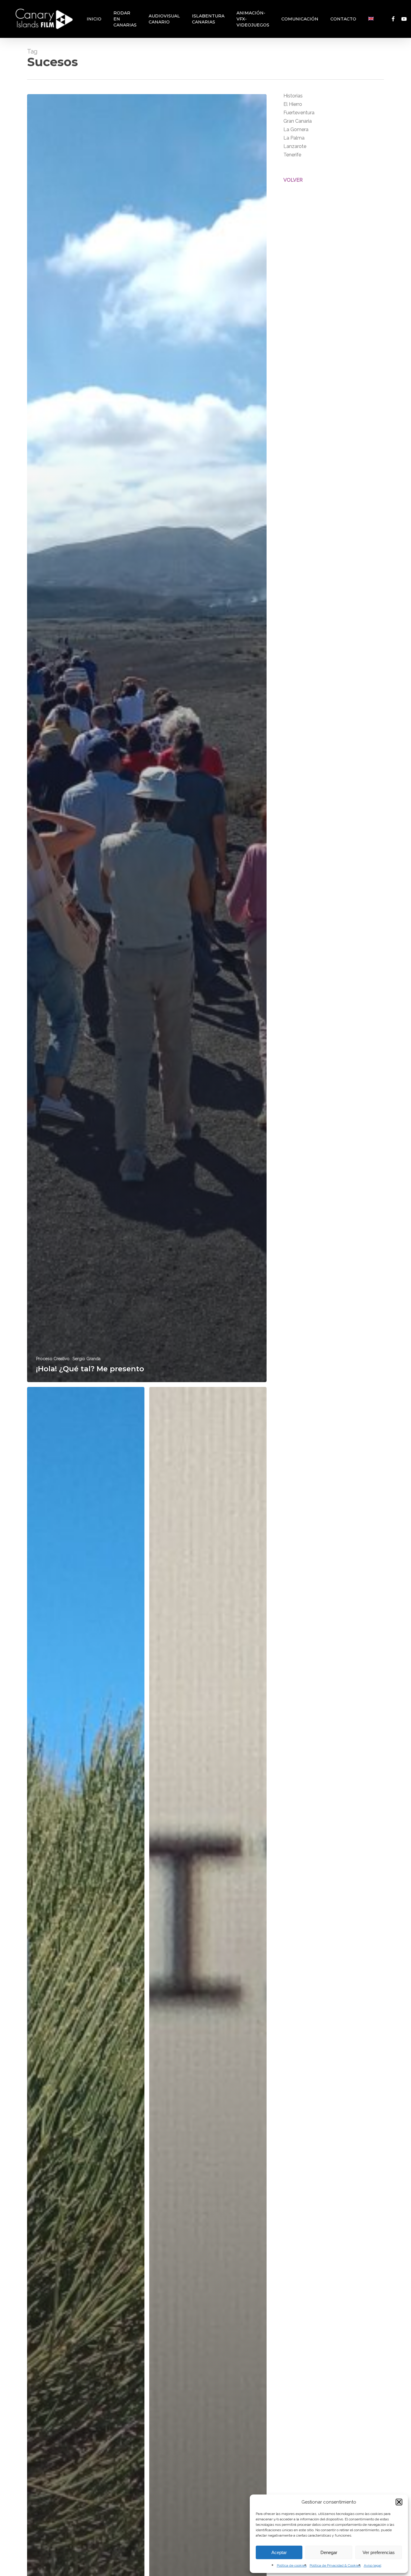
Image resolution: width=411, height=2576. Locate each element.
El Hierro (293, 104)
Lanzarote (295, 146)
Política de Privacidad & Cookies (335, 2565)
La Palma (294, 138)
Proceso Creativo (53, 1359)
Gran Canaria (298, 121)
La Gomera (296, 129)
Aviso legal (372, 2565)
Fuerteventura (299, 113)
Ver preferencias (379, 2552)
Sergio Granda (87, 1359)
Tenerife (292, 155)
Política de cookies (292, 2565)
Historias (293, 96)
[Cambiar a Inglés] (371, 19)
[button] (399, 2502)
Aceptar (279, 2552)
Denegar (329, 2552)
